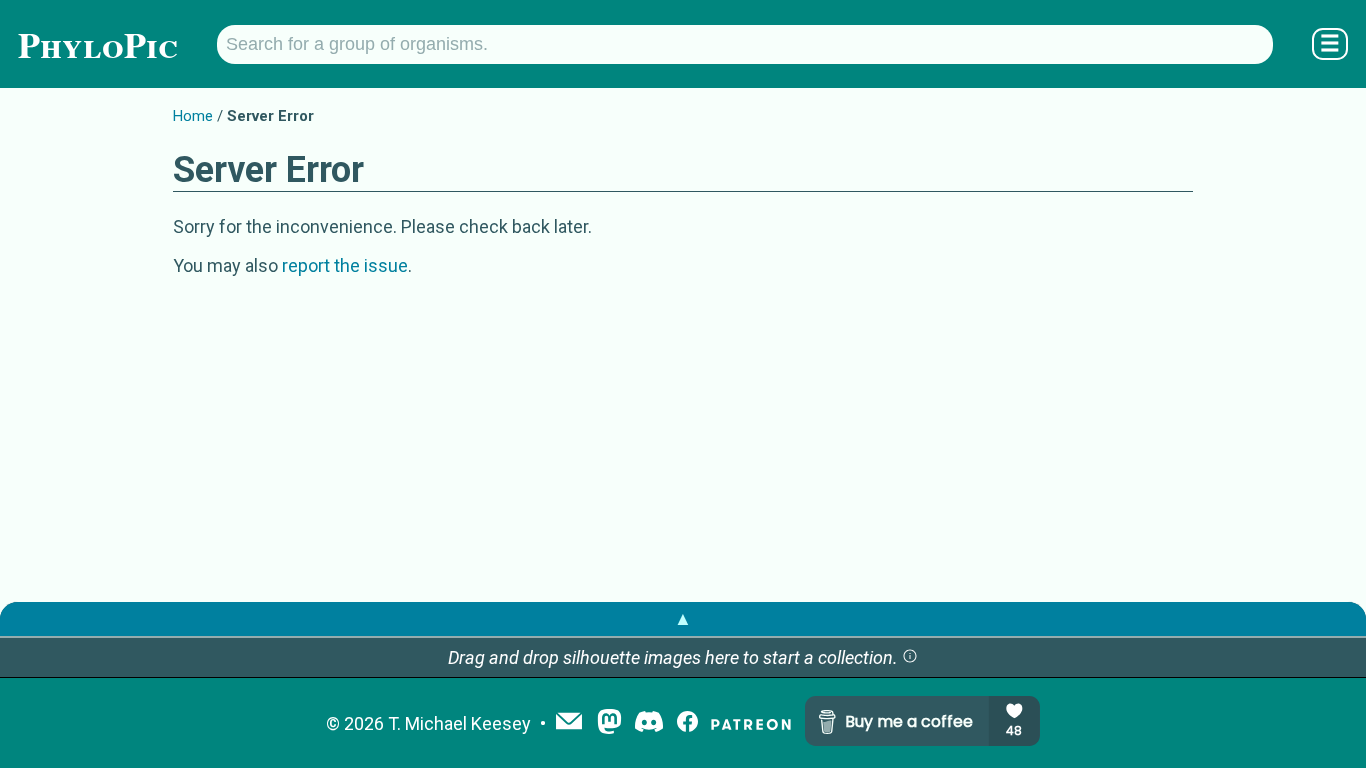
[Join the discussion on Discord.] (649, 723)
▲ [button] (683, 618)
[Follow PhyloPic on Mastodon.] (609, 723)
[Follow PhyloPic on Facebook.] (687, 723)
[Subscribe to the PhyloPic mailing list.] (569, 723)
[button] (910, 657)
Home (193, 116)
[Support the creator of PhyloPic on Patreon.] (751, 723)
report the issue (345, 265)
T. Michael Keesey (459, 723)
